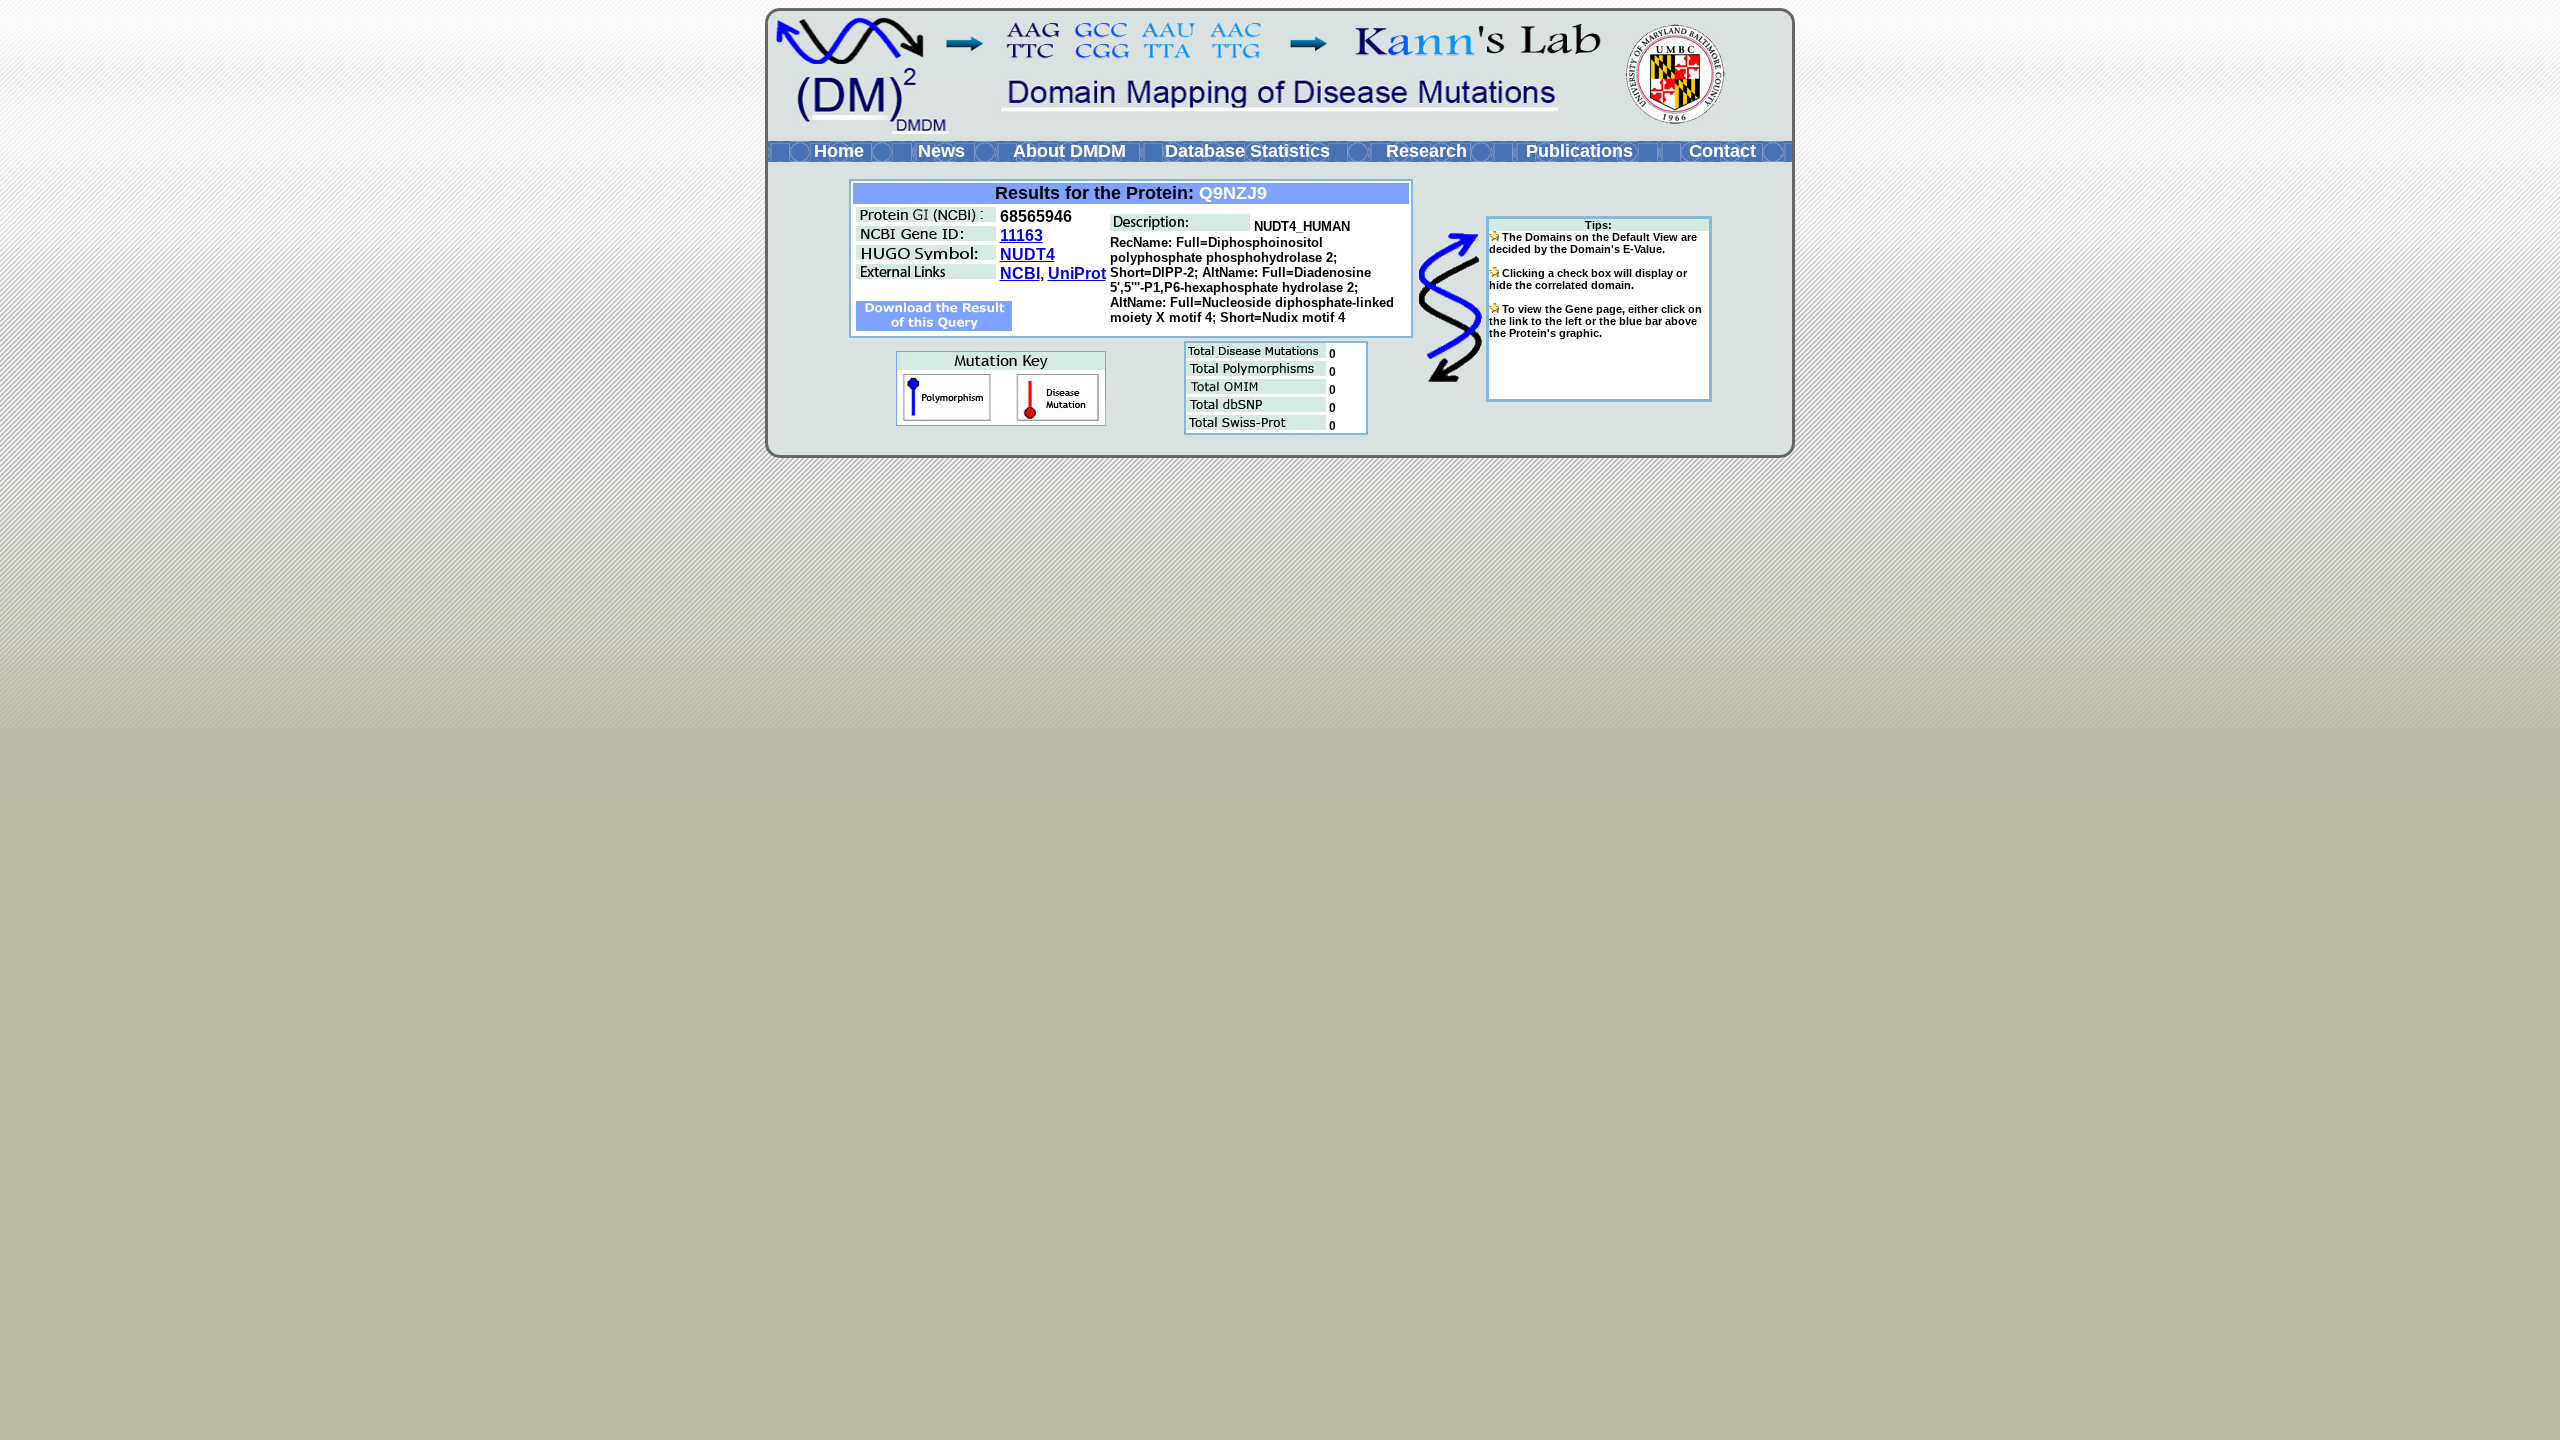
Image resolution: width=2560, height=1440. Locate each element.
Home (839, 151)
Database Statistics (1247, 151)
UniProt (1077, 273)
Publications (1579, 151)
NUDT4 (1027, 254)
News (941, 151)
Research (1426, 151)
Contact (1722, 151)
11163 (1021, 235)
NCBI (1020, 273)
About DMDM (1069, 151)
